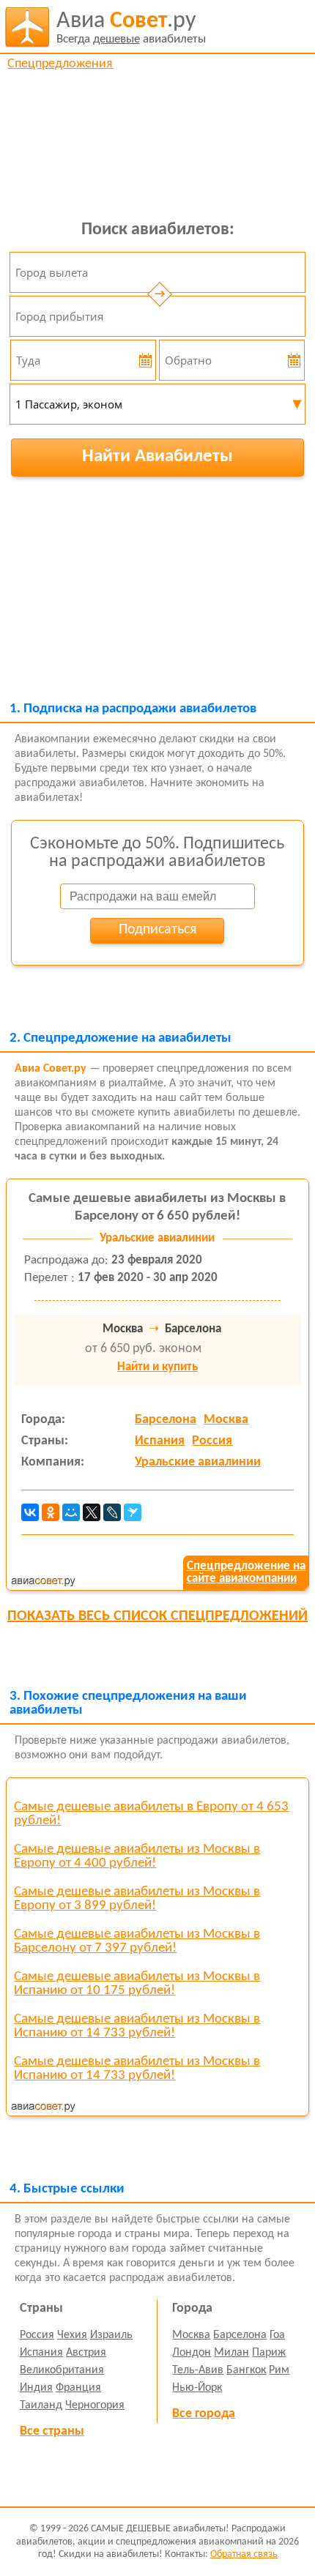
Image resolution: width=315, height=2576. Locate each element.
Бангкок (246, 2370)
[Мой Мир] (71, 1512)
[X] (92, 1512)
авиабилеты (131, 27)
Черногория (95, 2405)
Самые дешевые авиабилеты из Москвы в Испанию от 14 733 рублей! (137, 2026)
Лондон (192, 2353)
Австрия (86, 2353)
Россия (212, 1441)
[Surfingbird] (133, 1512)
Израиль (111, 2335)
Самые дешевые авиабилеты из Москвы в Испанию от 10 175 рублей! (137, 1984)
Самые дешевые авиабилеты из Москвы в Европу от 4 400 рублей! (137, 1856)
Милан (231, 2353)
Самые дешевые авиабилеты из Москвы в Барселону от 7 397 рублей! (137, 1941)
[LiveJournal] (112, 1512)
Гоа (277, 2335)
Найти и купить (157, 1367)
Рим (279, 2370)
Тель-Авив (198, 2370)
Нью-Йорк (197, 2388)
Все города (204, 2414)
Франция (78, 2388)
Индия (36, 2388)
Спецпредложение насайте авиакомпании (246, 1572)
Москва (226, 1420)
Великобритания (62, 2370)
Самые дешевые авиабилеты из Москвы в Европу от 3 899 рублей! (137, 1899)
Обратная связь (244, 2554)
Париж (269, 2353)
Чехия (72, 2335)
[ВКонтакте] (30, 1512)
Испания (160, 1441)
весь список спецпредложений (157, 1616)
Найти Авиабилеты (157, 456)
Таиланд (41, 2405)
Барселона (166, 1420)
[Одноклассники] (51, 1512)
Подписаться (157, 930)
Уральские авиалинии (198, 1462)
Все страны (52, 2431)
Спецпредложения (60, 64)
